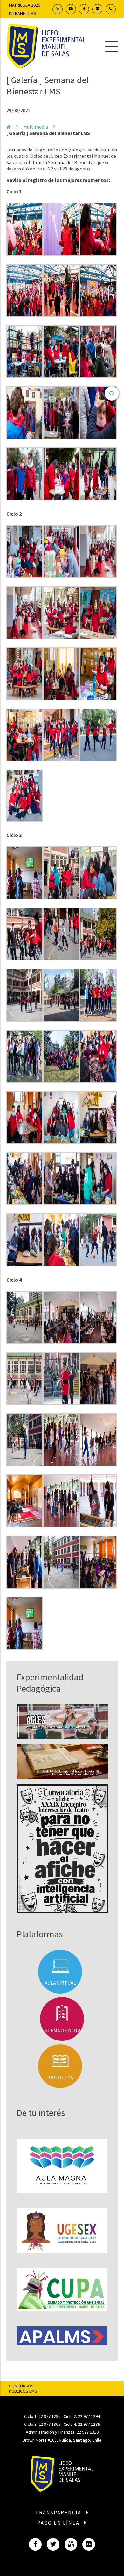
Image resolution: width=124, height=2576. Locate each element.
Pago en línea (59, 2523)
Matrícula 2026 (24, 5)
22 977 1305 (49, 2424)
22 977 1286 (89, 2424)
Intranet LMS (23, 13)
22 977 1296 (49, 2416)
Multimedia (36, 127)
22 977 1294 (89, 2416)
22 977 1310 (88, 2432)
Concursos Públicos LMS (23, 2388)
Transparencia (59, 2512)
